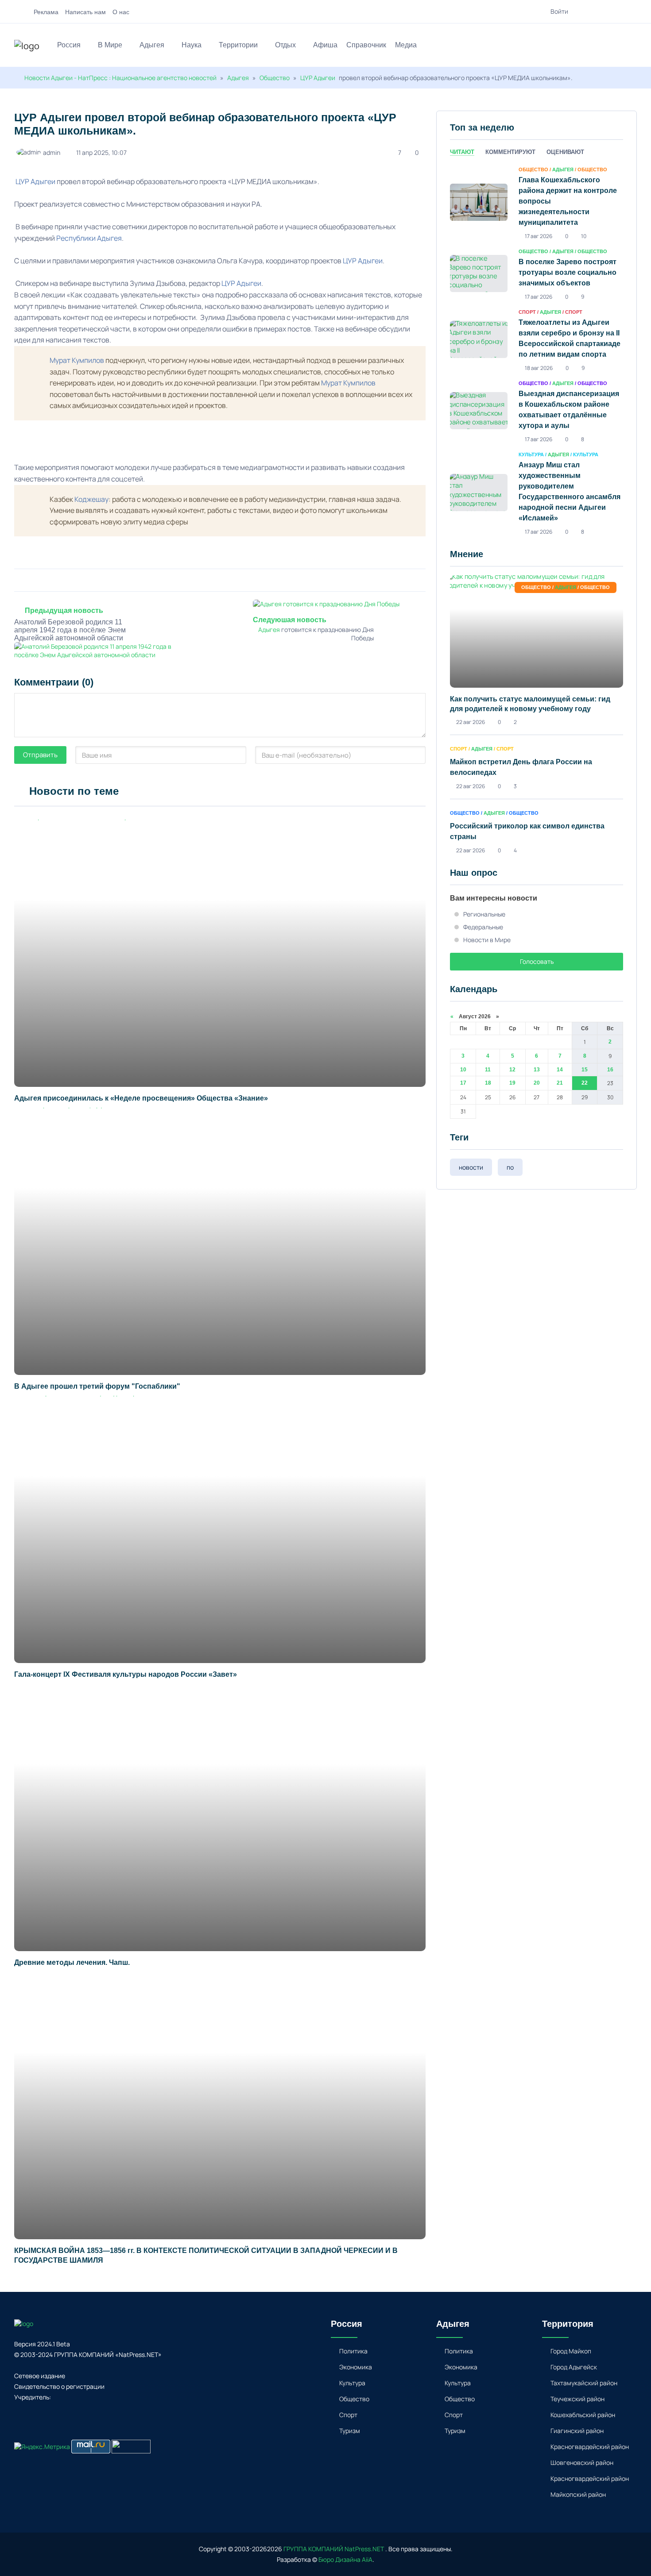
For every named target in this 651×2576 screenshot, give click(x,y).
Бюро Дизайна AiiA (345, 2559)
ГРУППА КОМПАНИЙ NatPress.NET (334, 2549)
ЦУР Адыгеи (318, 78)
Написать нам (85, 12)
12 (512, 1070)
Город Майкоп (571, 2351)
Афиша (325, 45)
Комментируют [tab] (510, 152)
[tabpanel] (537, 350)
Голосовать (537, 961)
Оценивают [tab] (565, 152)
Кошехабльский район (583, 2415)
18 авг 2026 (539, 368)
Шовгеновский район (582, 2462)
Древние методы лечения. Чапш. (72, 1962)
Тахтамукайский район (584, 2383)
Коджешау (91, 499)
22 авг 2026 (471, 722)
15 (585, 1070)
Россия (69, 45)
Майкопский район (578, 2494)
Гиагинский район (577, 2431)
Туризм (350, 2431)
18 (488, 1083)
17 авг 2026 (539, 236)
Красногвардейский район (590, 2447)
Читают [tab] (462, 152)
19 (512, 1083)
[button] (633, 46)
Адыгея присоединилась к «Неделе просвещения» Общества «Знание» (143, 1098)
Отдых (285, 45)
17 (463, 1083)
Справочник (366, 45)
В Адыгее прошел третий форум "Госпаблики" (97, 1386)
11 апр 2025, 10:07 (101, 152)
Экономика (356, 2367)
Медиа (406, 45)
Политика (353, 2351)
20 (537, 1083)
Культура (352, 2383)
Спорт (348, 2415)
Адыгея (152, 45)
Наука (192, 45)
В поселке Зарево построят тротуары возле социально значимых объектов (568, 272)
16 (610, 1070)
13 (537, 1070)
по (510, 1167)
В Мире (110, 45)
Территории (238, 45)
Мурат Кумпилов (77, 360)
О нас (121, 12)
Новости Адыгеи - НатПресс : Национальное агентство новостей (120, 78)
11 (488, 1070)
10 (463, 1070)
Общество (275, 78)
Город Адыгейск (574, 2367)
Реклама (46, 12)
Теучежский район (577, 2399)
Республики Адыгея (89, 238)
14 (560, 1070)
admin (52, 152)
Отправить (40, 755)
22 (585, 1083)
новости (471, 1167)
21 (560, 1083)
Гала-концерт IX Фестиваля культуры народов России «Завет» (126, 1674)
